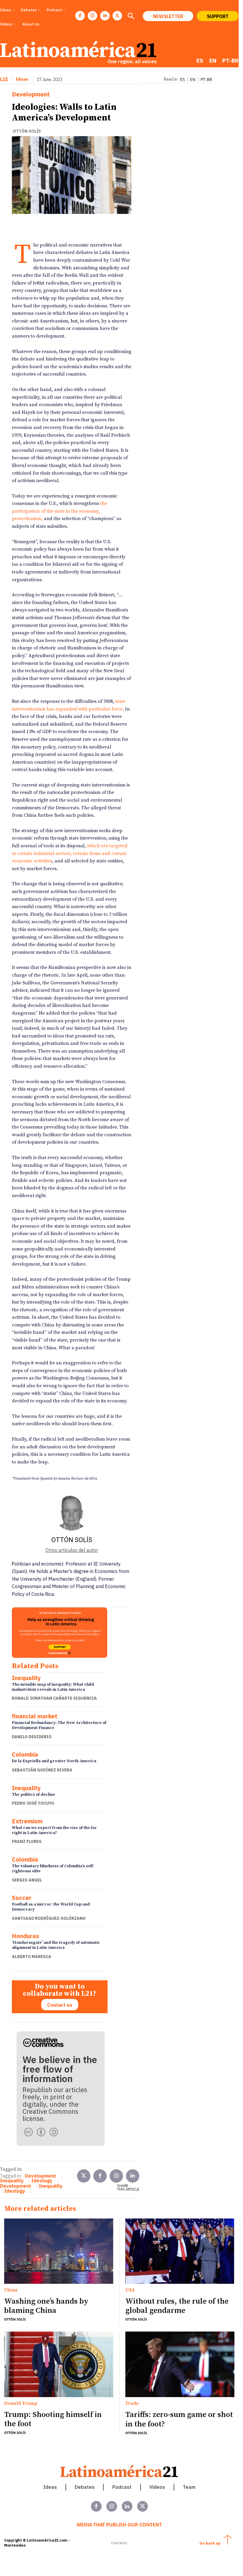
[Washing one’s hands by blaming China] (59, 2251)
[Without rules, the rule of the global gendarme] (180, 2251)
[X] (117, 16)
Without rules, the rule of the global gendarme (177, 2306)
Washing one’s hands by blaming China (46, 2306)
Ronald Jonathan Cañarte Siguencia (54, 1698)
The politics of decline (33, 1795)
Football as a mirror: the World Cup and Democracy (51, 1907)
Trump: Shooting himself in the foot (53, 2419)
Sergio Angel (27, 1880)
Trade (132, 2404)
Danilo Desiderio (32, 1737)
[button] (131, 17)
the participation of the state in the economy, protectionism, (59, 511)
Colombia (25, 1755)
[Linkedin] (105, 16)
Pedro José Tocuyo (33, 1803)
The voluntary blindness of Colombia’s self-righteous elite (53, 1869)
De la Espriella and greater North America (54, 1761)
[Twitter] (84, 2176)
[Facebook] (80, 16)
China (11, 2290)
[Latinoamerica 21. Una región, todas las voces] (119, 2471)
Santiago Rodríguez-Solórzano (49, 1918)
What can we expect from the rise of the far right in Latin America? (54, 1830)
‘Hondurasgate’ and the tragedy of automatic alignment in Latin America (56, 1945)
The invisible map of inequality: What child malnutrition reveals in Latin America (53, 1687)
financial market (35, 1716)
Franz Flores (27, 1841)
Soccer (22, 1898)
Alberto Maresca (32, 1957)
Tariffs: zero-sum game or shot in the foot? (179, 2419)
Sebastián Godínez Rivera (42, 1770)
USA (130, 2290)
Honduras (25, 1936)
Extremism (27, 1821)
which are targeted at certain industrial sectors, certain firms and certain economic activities (70, 853)
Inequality (26, 1678)
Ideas (22, 79)
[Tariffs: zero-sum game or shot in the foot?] (180, 2364)
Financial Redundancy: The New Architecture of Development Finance (59, 1725)
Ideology (42, 2181)
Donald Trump (21, 2404)
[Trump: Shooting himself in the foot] (59, 2364)
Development (31, 94)
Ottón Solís (27, 131)
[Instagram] (92, 16)
